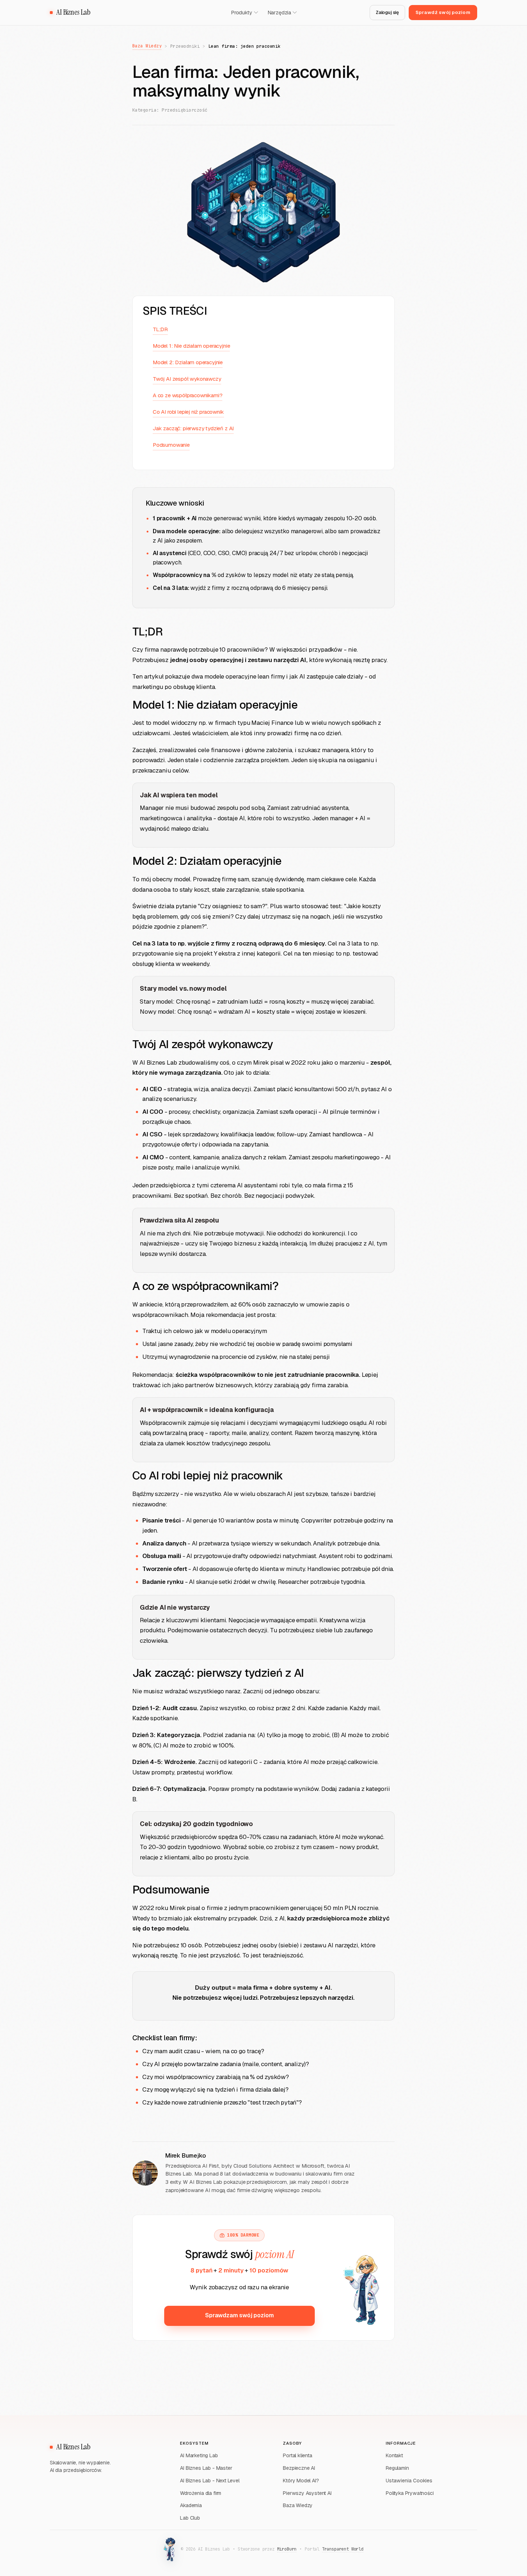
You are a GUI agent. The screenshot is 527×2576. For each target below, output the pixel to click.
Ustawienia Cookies (409, 2481)
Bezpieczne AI (299, 2468)
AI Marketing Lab (199, 2455)
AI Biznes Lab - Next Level (210, 2481)
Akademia (191, 2505)
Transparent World (343, 2549)
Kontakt (394, 2455)
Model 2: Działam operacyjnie (188, 362)
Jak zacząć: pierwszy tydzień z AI (193, 428)
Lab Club (190, 2518)
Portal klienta (298, 2455)
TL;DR (160, 329)
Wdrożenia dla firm (201, 2493)
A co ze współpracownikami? (187, 395)
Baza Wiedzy (147, 46)
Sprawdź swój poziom (443, 12)
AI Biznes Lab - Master (206, 2468)
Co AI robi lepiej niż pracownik (188, 412)
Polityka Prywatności (410, 2493)
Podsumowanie (171, 445)
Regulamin (397, 2468)
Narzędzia (279, 13)
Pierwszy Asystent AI (307, 2493)
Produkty (242, 13)
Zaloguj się (387, 12)
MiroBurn (287, 2549)
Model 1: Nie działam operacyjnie (191, 346)
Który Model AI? (301, 2481)
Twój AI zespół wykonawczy (187, 379)
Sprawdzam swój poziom (239, 2315)
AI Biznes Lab (73, 12)
